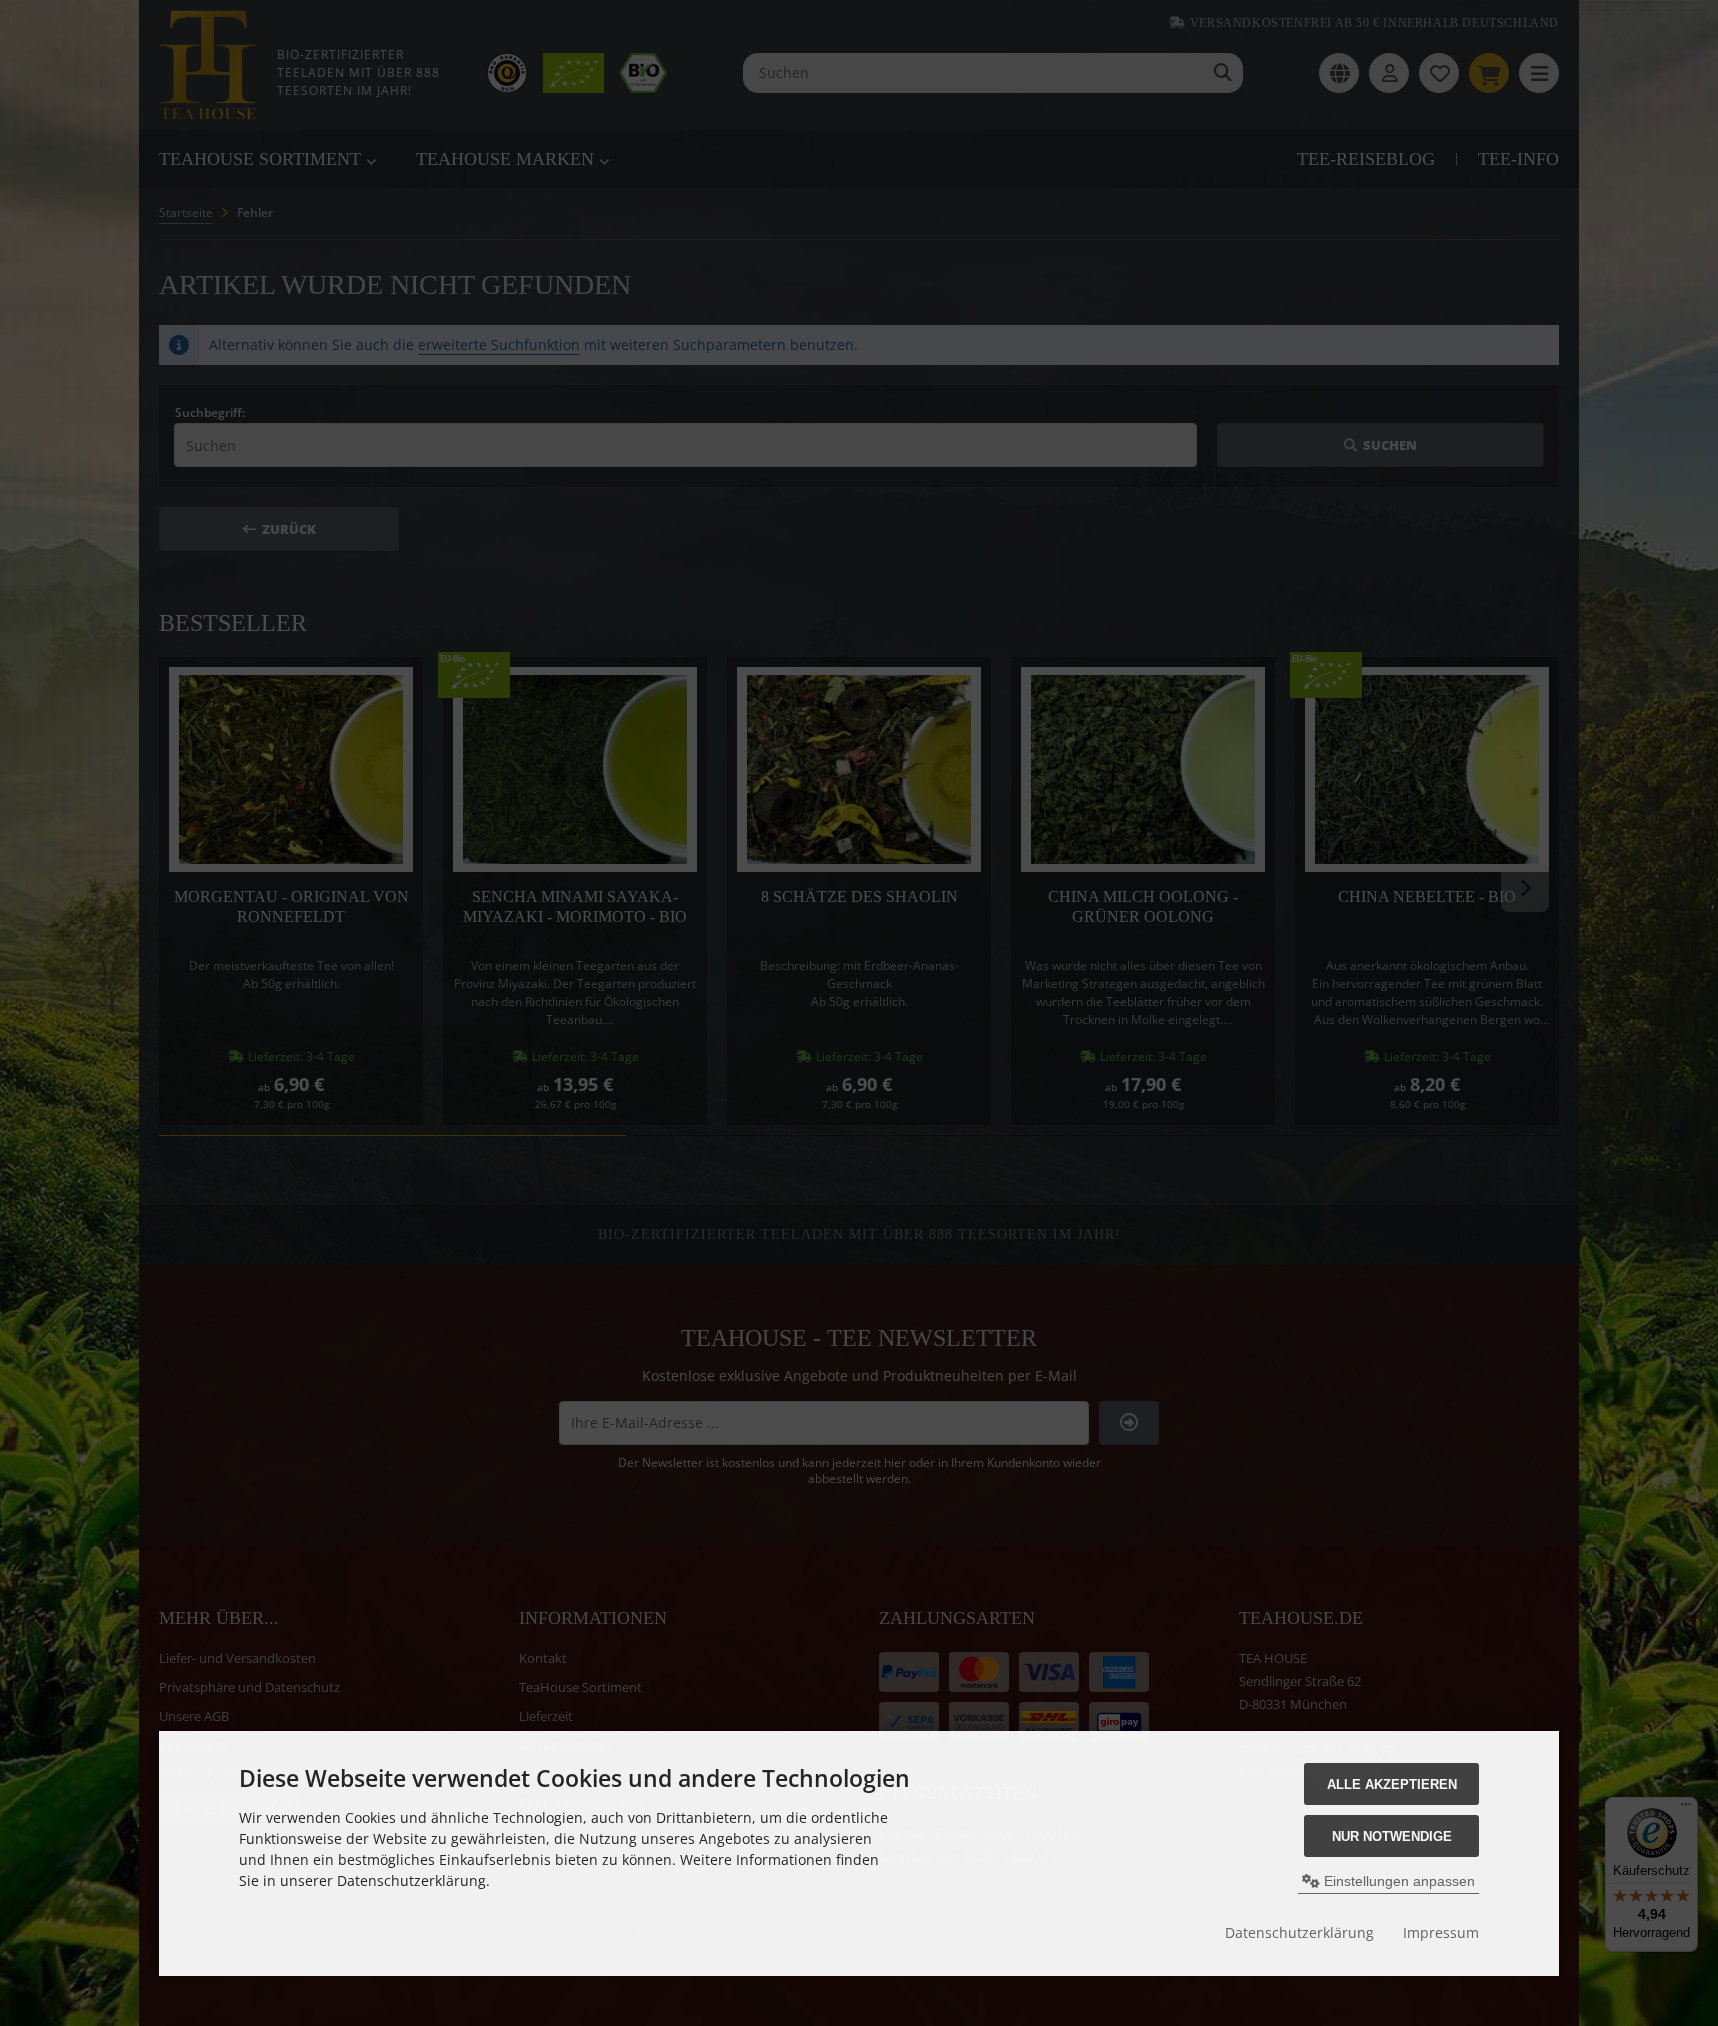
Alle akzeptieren (1392, 1784)
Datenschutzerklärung (1299, 1932)
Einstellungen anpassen (1397, 1881)
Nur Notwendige (1392, 1836)
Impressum (1441, 1932)
